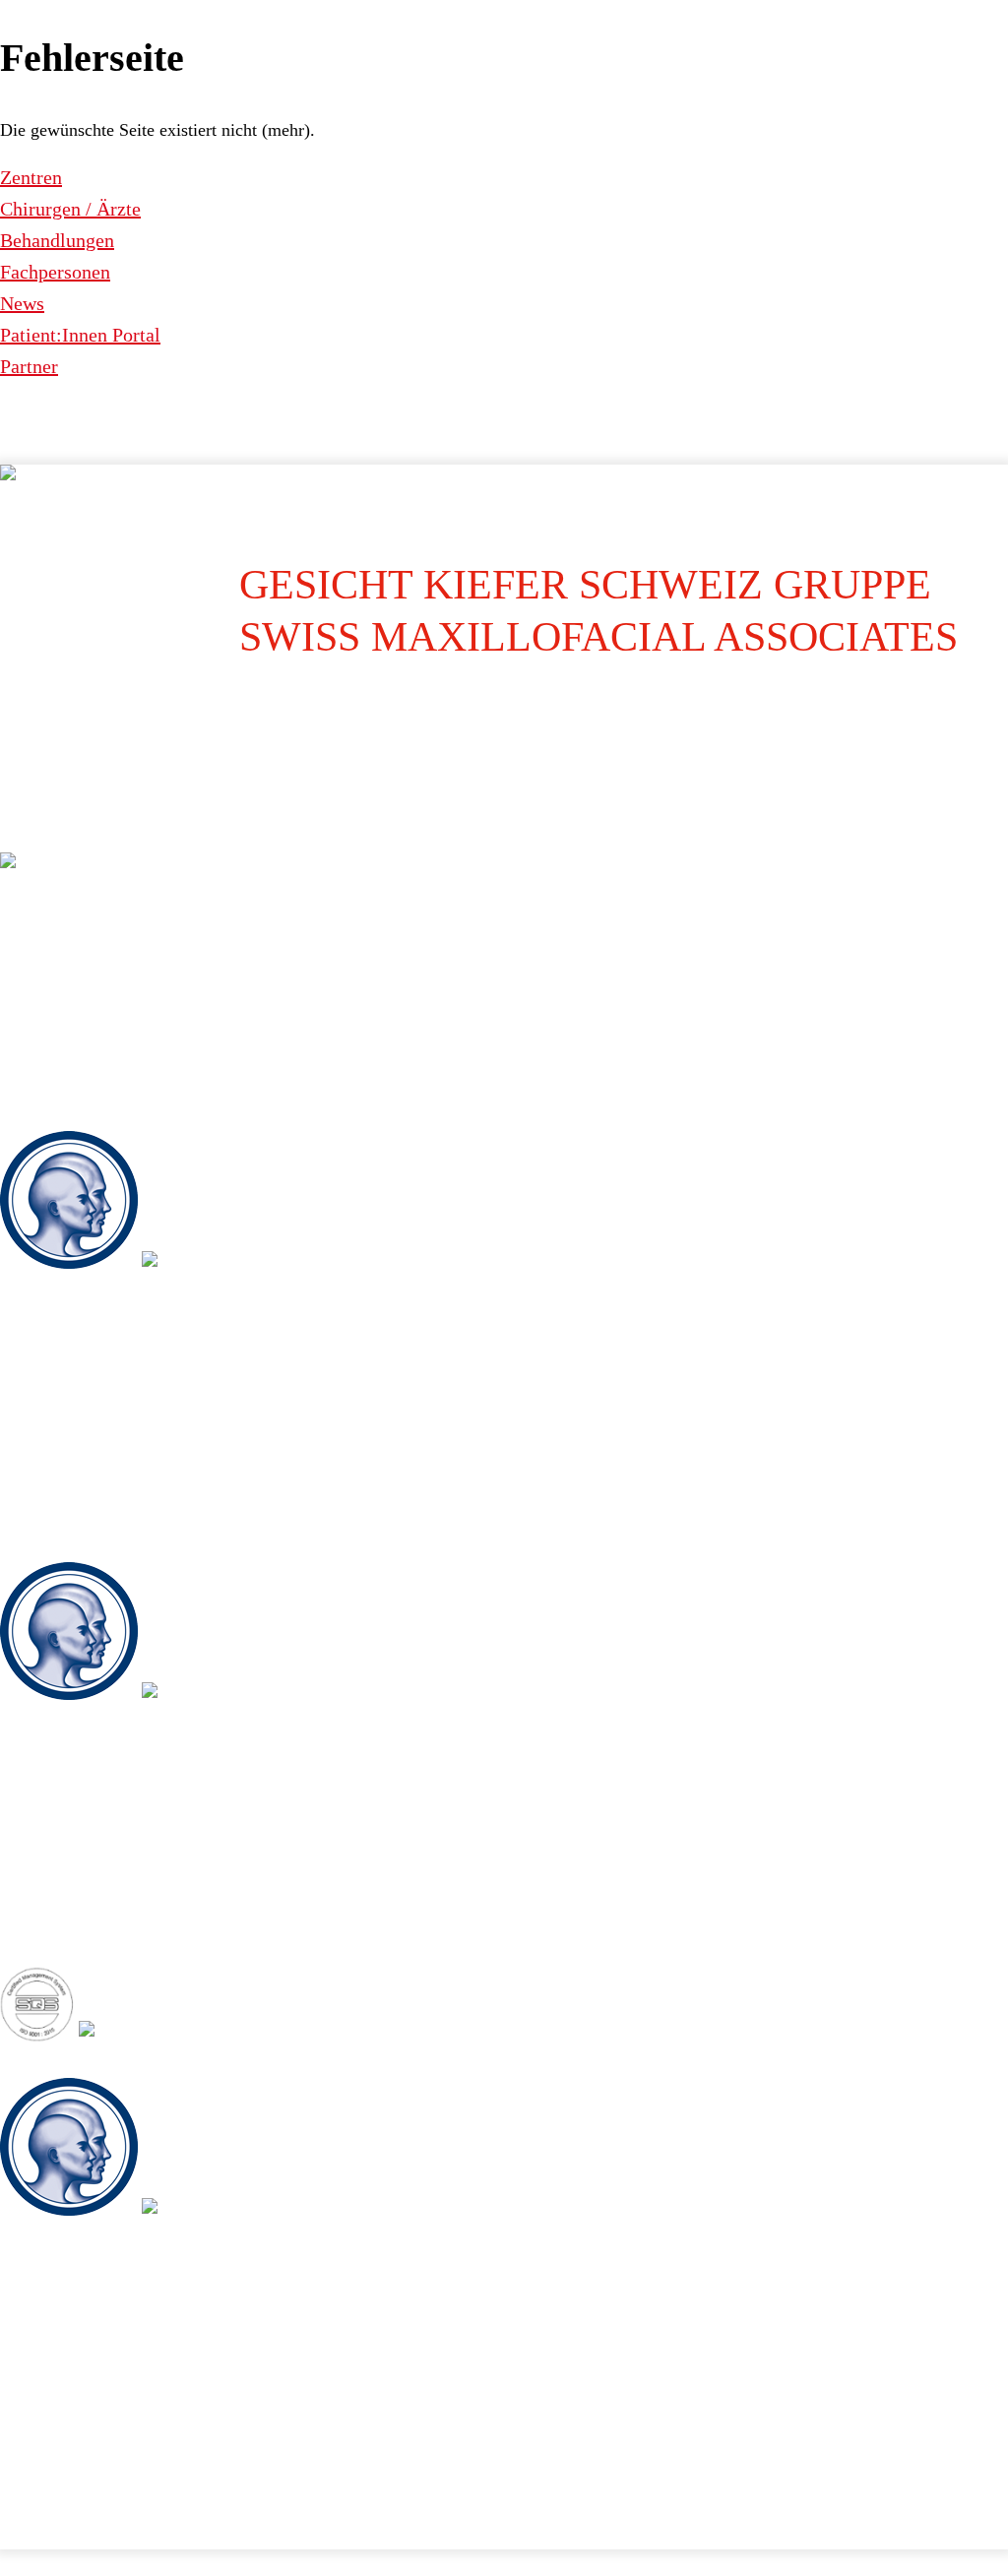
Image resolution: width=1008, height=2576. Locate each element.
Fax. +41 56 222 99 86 (89, 1470)
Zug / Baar (33, 2065)
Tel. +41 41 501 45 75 (87, 2384)
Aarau (19, 840)
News (22, 303)
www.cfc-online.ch (75, 1039)
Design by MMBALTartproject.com (246, 2531)
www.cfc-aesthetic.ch (86, 1071)
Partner (29, 366)
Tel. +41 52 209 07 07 (87, 1868)
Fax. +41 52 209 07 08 (89, 1900)
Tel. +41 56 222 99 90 (87, 1438)
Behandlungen (57, 240)
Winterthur (33, 1549)
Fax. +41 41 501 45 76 (89, 2416)
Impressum (23, 2490)
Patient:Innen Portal (80, 335)
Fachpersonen (55, 272)
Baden (20, 1119)
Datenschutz (76, 2490)
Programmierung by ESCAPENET (388, 2531)
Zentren (31, 177)
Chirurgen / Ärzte (70, 209)
